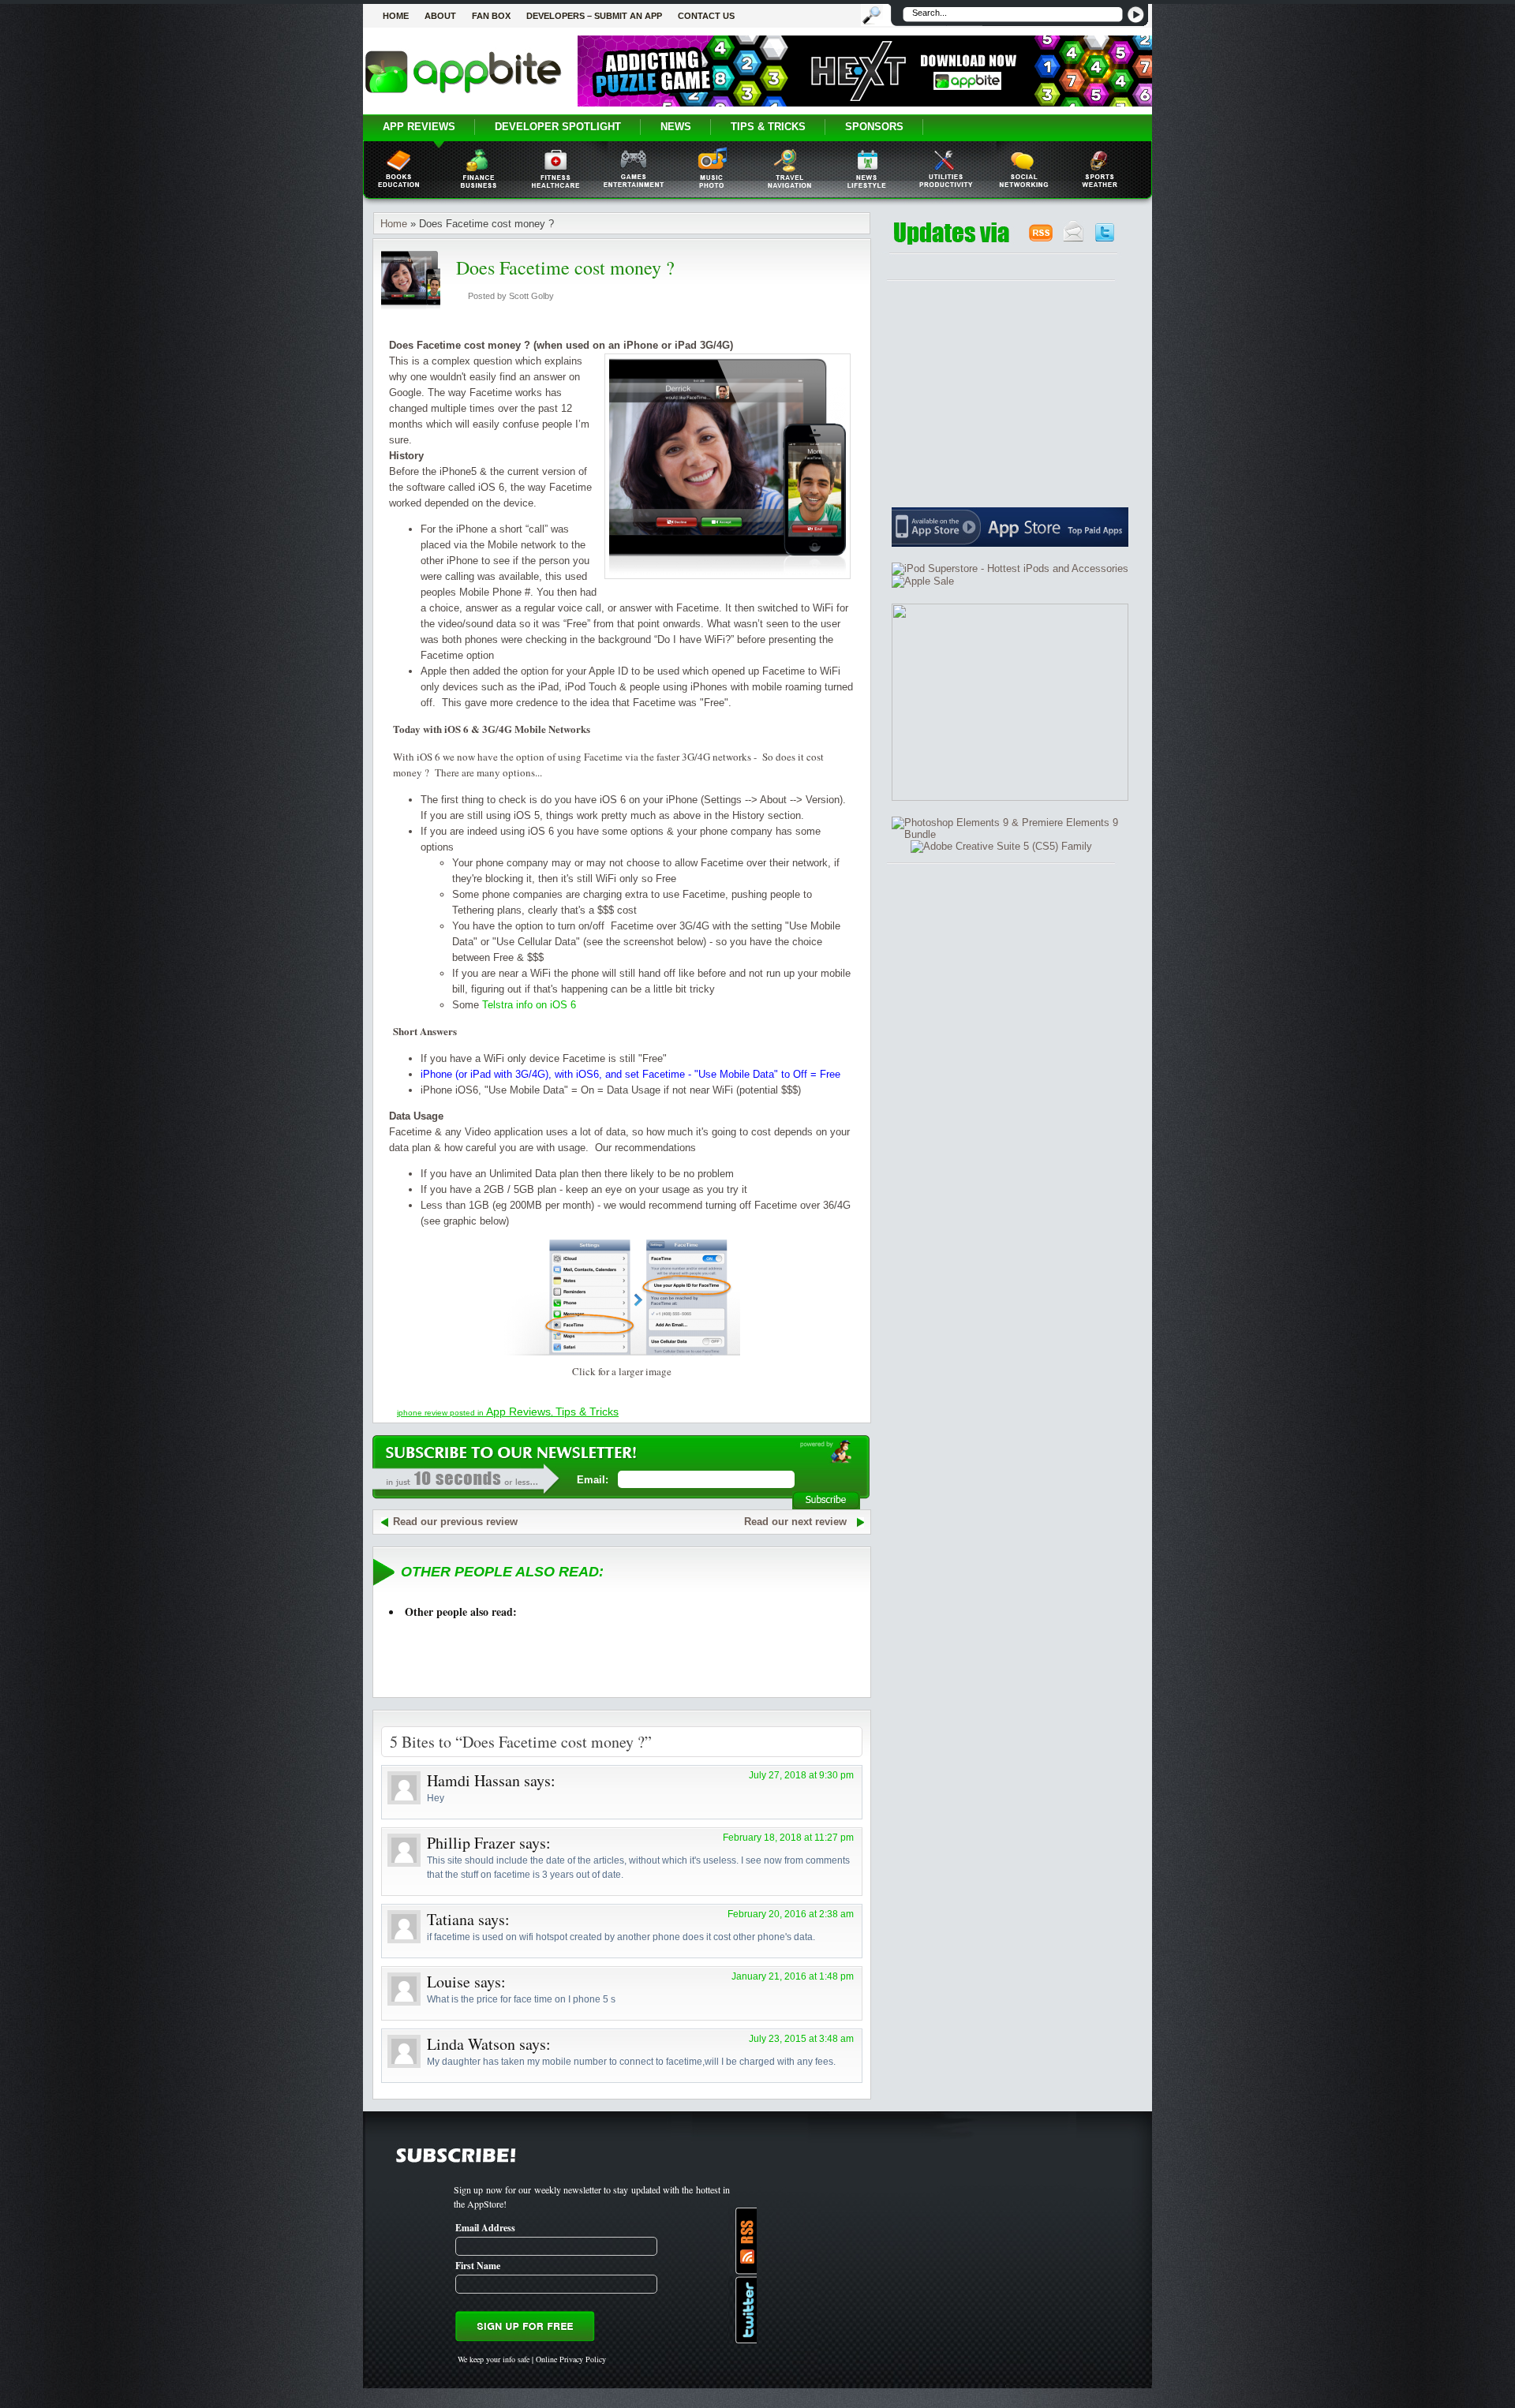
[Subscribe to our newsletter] (1074, 239)
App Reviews (419, 127)
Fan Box (491, 16)
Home (396, 16)
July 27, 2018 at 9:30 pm (801, 1775)
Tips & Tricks (768, 127)
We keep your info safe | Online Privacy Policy (532, 2359)
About (440, 16)
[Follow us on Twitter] (1105, 239)
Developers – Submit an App (594, 16)
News (676, 127)
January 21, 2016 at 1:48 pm (793, 1976)
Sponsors (874, 127)
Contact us (706, 16)
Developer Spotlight (558, 127)
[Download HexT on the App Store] (865, 103)
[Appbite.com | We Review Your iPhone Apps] (463, 92)
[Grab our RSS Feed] (1041, 239)
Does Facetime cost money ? (565, 267)
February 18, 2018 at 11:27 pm (788, 1838)
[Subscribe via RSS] (743, 2241)
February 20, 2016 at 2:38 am (791, 1914)
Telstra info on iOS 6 (529, 1005)
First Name (478, 2266)
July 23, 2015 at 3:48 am (801, 2039)
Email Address (485, 2228)
